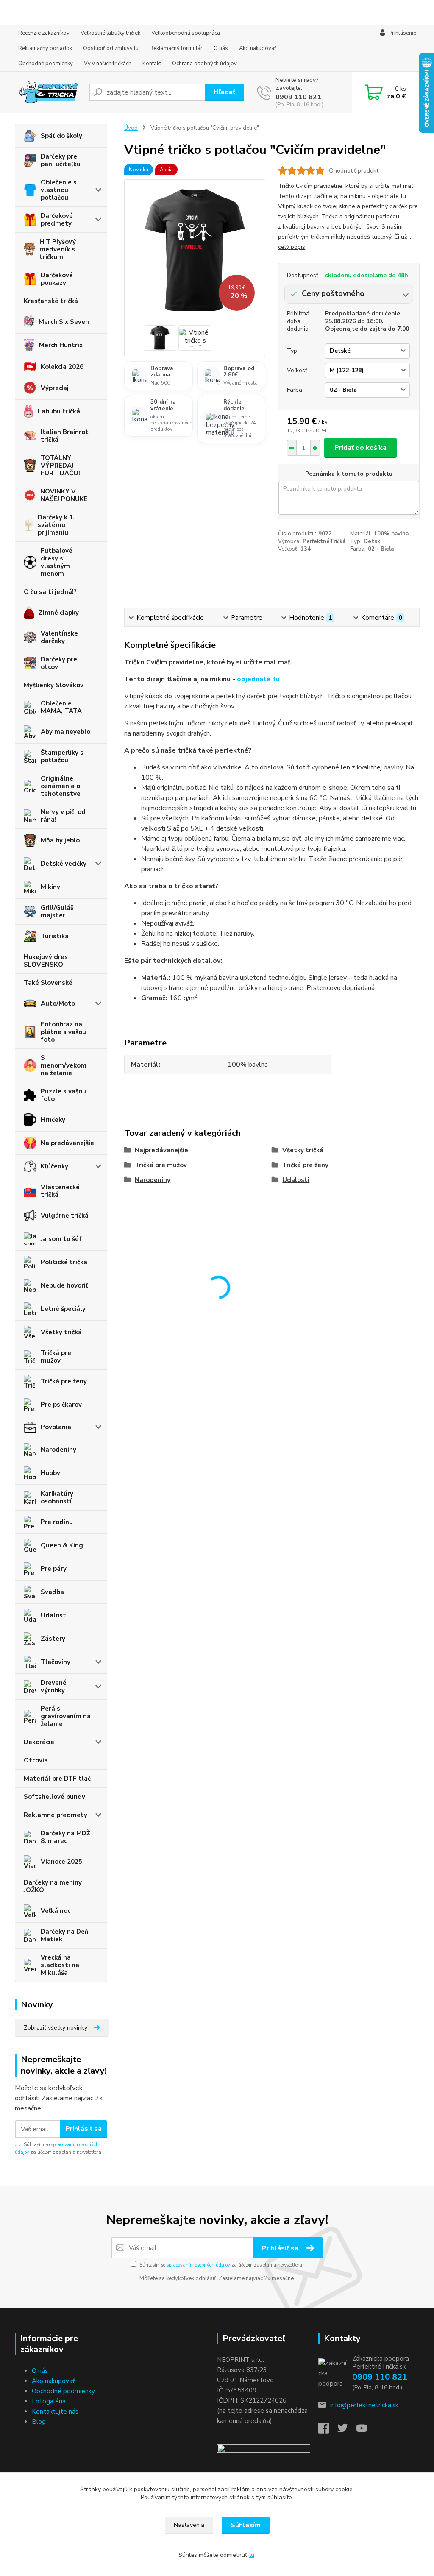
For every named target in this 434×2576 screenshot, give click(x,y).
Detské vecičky (64, 864)
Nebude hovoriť (64, 1285)
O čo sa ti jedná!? (50, 592)
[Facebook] (328, 2431)
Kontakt (152, 64)
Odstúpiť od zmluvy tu (111, 48)
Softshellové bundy (54, 1797)
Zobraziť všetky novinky (56, 2028)
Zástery (53, 1639)
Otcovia (36, 1760)
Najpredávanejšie (67, 1143)
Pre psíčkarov (61, 1405)
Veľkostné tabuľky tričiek (110, 33)
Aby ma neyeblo (65, 732)
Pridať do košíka (360, 448)
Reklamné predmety (56, 1815)
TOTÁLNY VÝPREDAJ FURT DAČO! (60, 466)
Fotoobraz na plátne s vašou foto (63, 1032)
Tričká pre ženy (64, 1381)
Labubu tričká (59, 411)
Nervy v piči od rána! (63, 816)
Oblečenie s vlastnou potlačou (59, 190)
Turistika (55, 936)
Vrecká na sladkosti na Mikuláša (60, 1965)
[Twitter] (347, 2431)
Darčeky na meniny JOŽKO (53, 1886)
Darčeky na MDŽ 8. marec (65, 1837)
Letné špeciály (63, 1309)
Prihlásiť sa (83, 2129)
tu (252, 2555)
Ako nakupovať (258, 48)
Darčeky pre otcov (59, 663)
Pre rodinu (57, 1522)
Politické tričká (64, 1262)
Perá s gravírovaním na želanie (66, 1716)
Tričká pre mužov (56, 1357)
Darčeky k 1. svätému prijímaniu (56, 525)
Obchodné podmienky (46, 64)
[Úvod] (49, 92)
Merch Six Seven (64, 322)
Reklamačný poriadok (45, 48)
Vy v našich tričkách (108, 64)
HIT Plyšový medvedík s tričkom (58, 249)
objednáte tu (258, 679)
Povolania (56, 1427)
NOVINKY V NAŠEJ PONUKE (64, 495)
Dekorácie (39, 1742)
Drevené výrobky (54, 1687)
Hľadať (224, 92)
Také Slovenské (48, 983)
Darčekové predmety (57, 220)
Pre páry (54, 1569)
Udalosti (54, 1615)
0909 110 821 (298, 97)
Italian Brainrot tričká (65, 436)
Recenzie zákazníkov (44, 33)
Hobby (50, 1473)
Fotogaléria (49, 2401)
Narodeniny (58, 1450)
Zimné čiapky (59, 613)
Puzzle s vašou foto (63, 1095)
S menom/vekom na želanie (64, 1065)
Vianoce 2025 (61, 1862)
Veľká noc (56, 1911)
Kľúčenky (54, 1166)
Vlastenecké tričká (60, 1191)
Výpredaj (55, 388)
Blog (39, 2422)
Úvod (131, 128)
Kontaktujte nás (55, 2412)
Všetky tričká (61, 1332)
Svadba (52, 1592)
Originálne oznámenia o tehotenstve (61, 786)
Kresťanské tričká (51, 301)
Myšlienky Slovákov (54, 685)
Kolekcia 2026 (62, 367)
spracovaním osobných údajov (198, 2265)
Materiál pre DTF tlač (57, 1779)
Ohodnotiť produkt (354, 171)
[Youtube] (366, 2431)
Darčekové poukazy (57, 279)
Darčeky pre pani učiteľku (61, 160)
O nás (221, 48)
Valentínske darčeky (59, 637)
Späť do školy (61, 136)
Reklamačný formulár (176, 48)
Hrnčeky (53, 1120)
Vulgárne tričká (65, 1216)
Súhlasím (246, 2525)
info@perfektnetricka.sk (364, 2405)
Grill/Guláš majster (57, 912)
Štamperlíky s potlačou (62, 756)
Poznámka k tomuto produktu (349, 474)
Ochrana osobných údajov (204, 64)
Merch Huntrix (61, 345)
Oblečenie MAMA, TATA (61, 707)
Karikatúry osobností (57, 1497)
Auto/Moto (58, 1004)
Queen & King (62, 1545)
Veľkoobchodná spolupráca (186, 33)
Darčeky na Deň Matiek (65, 1935)
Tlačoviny (56, 1662)
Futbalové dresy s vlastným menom (57, 562)
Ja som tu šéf (61, 1239)
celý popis (292, 247)
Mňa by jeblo (60, 840)
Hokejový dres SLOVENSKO (46, 961)
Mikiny (50, 887)
